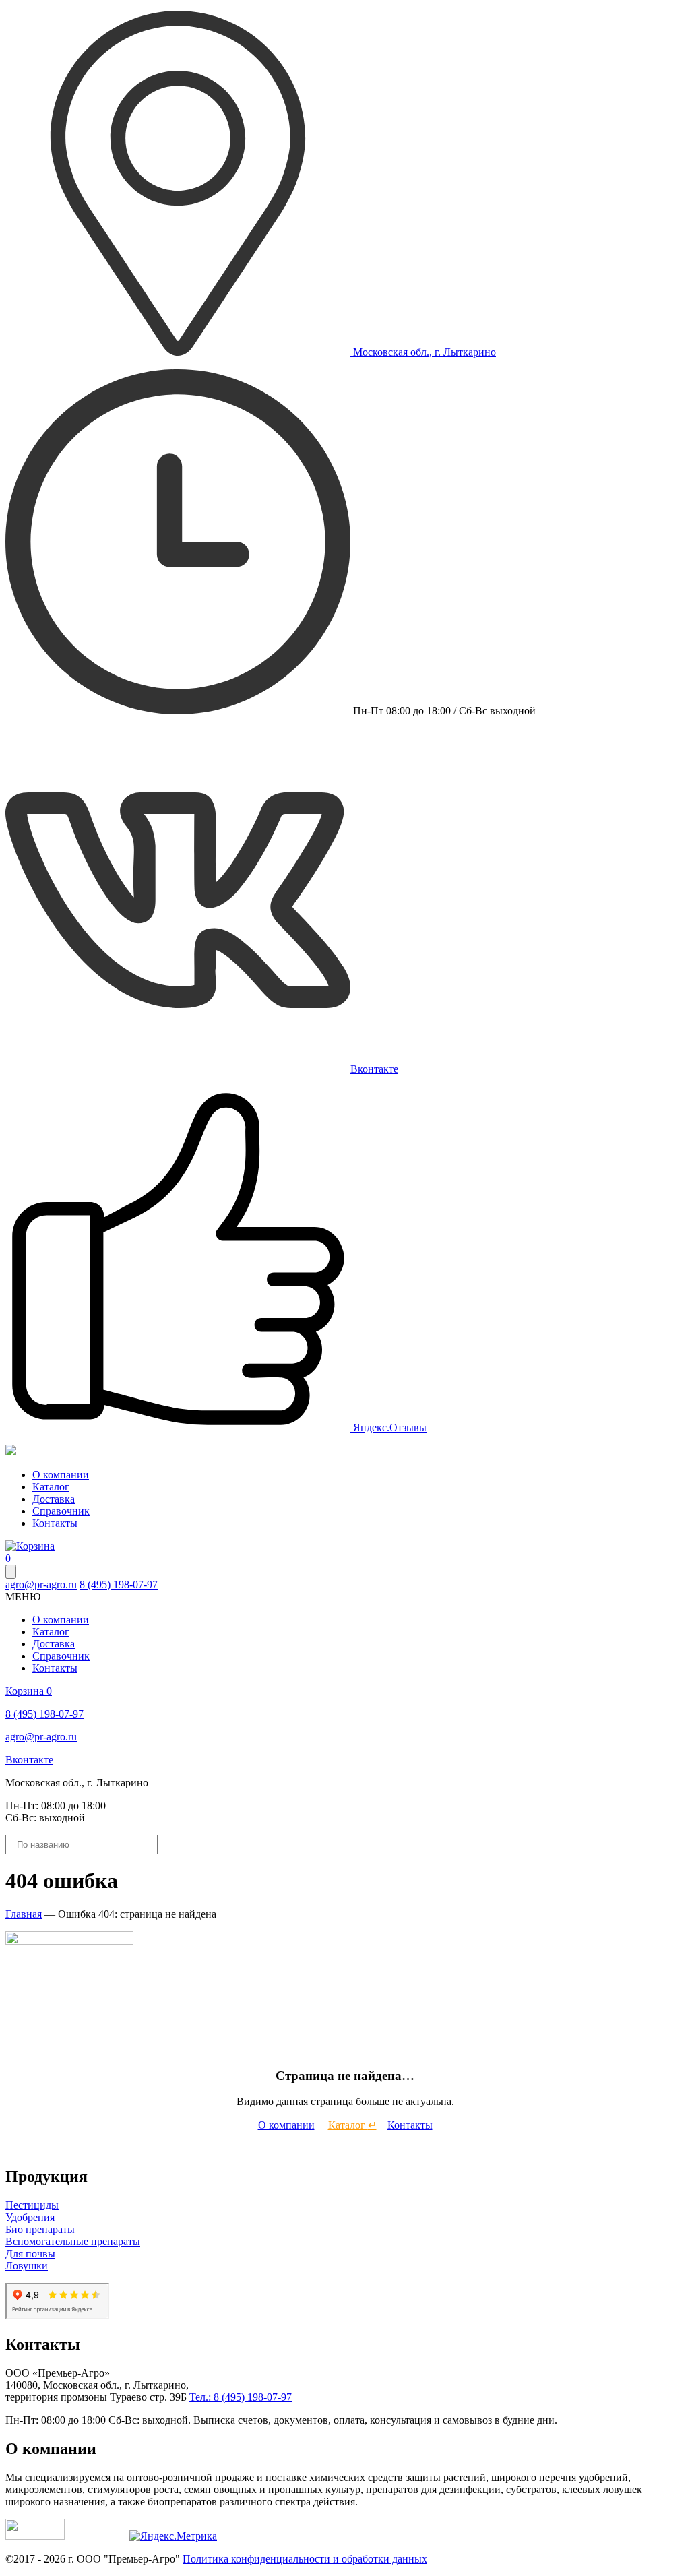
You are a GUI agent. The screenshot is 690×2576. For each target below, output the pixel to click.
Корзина (29, 1691)
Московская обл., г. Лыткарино (423, 352)
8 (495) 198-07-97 (119, 1584)
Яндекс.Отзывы (388, 1427)
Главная (24, 1914)
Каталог (51, 1487)
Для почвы (30, 2254)
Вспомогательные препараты (73, 2241)
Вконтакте (374, 1069)
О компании (61, 1475)
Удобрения (30, 2217)
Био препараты (40, 2229)
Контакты (55, 1523)
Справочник (61, 1511)
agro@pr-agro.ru (41, 1584)
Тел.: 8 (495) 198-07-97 (241, 2397)
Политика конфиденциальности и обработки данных (305, 2559)
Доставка (54, 1499)
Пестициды (32, 2205)
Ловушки (27, 2266)
